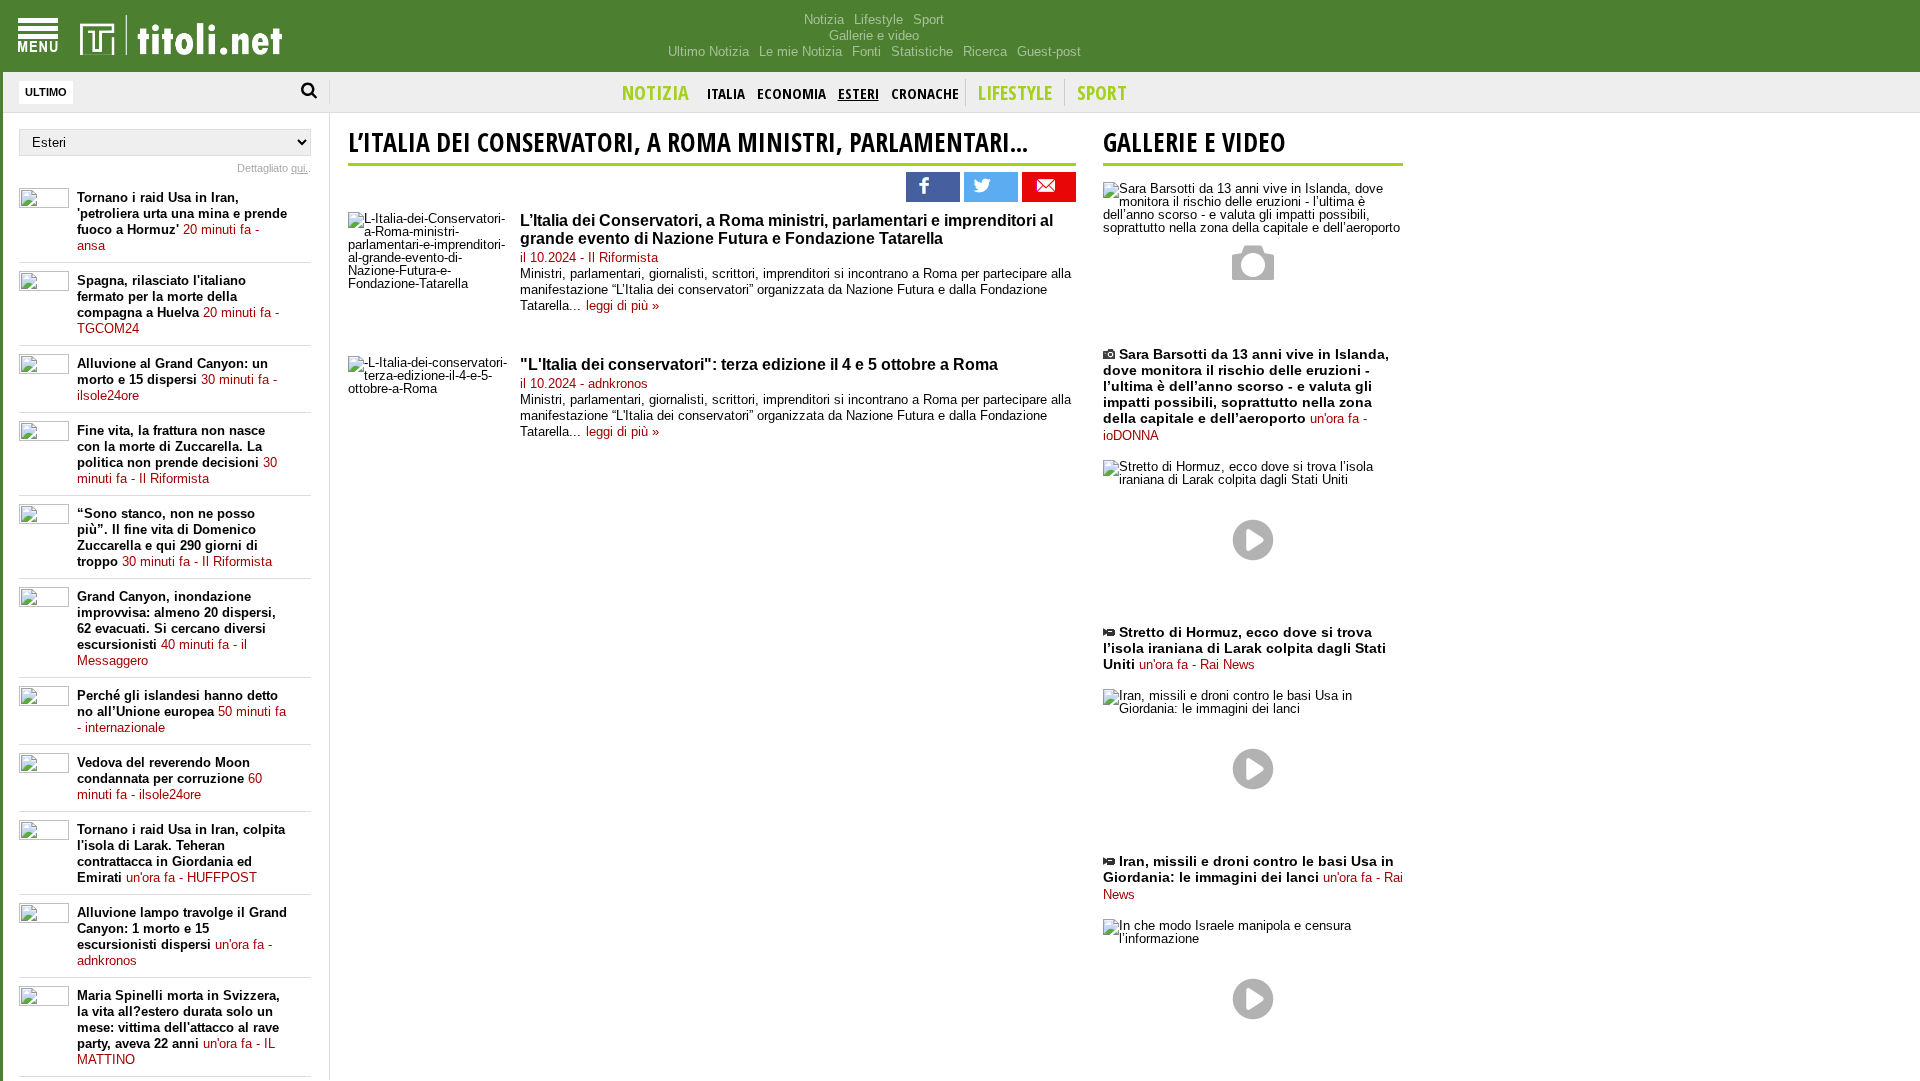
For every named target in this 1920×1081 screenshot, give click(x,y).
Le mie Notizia (800, 51)
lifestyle (1015, 92)
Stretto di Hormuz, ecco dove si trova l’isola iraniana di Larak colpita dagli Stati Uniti (1244, 648)
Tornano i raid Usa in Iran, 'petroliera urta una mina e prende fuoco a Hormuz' (182, 221)
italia (726, 93)
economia (791, 93)
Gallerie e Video (1194, 142)
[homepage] (181, 36)
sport (1102, 92)
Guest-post (1049, 51)
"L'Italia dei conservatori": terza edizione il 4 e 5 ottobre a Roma (759, 364)
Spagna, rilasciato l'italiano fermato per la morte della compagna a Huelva (178, 304)
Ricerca (985, 51)
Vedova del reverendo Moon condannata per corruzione (169, 778)
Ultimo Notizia (708, 51)
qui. (299, 168)
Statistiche (922, 51)
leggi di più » (622, 305)
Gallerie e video (874, 35)
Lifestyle (878, 19)
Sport (928, 19)
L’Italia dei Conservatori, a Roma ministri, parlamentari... (688, 142)
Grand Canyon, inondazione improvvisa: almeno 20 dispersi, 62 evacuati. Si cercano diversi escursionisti (176, 628)
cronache (925, 93)
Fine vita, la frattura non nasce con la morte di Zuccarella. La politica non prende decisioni (177, 454)
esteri (858, 93)
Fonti (866, 51)
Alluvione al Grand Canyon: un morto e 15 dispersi (177, 379)
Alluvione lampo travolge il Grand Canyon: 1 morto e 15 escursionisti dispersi (182, 936)
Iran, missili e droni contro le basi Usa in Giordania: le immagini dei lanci (1253, 877)
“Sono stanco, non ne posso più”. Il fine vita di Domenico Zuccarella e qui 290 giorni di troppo (174, 537)
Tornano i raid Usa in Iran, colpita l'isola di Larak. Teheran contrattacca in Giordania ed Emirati (181, 853)
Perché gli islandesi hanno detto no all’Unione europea (181, 711)
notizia (655, 92)
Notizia (824, 19)
